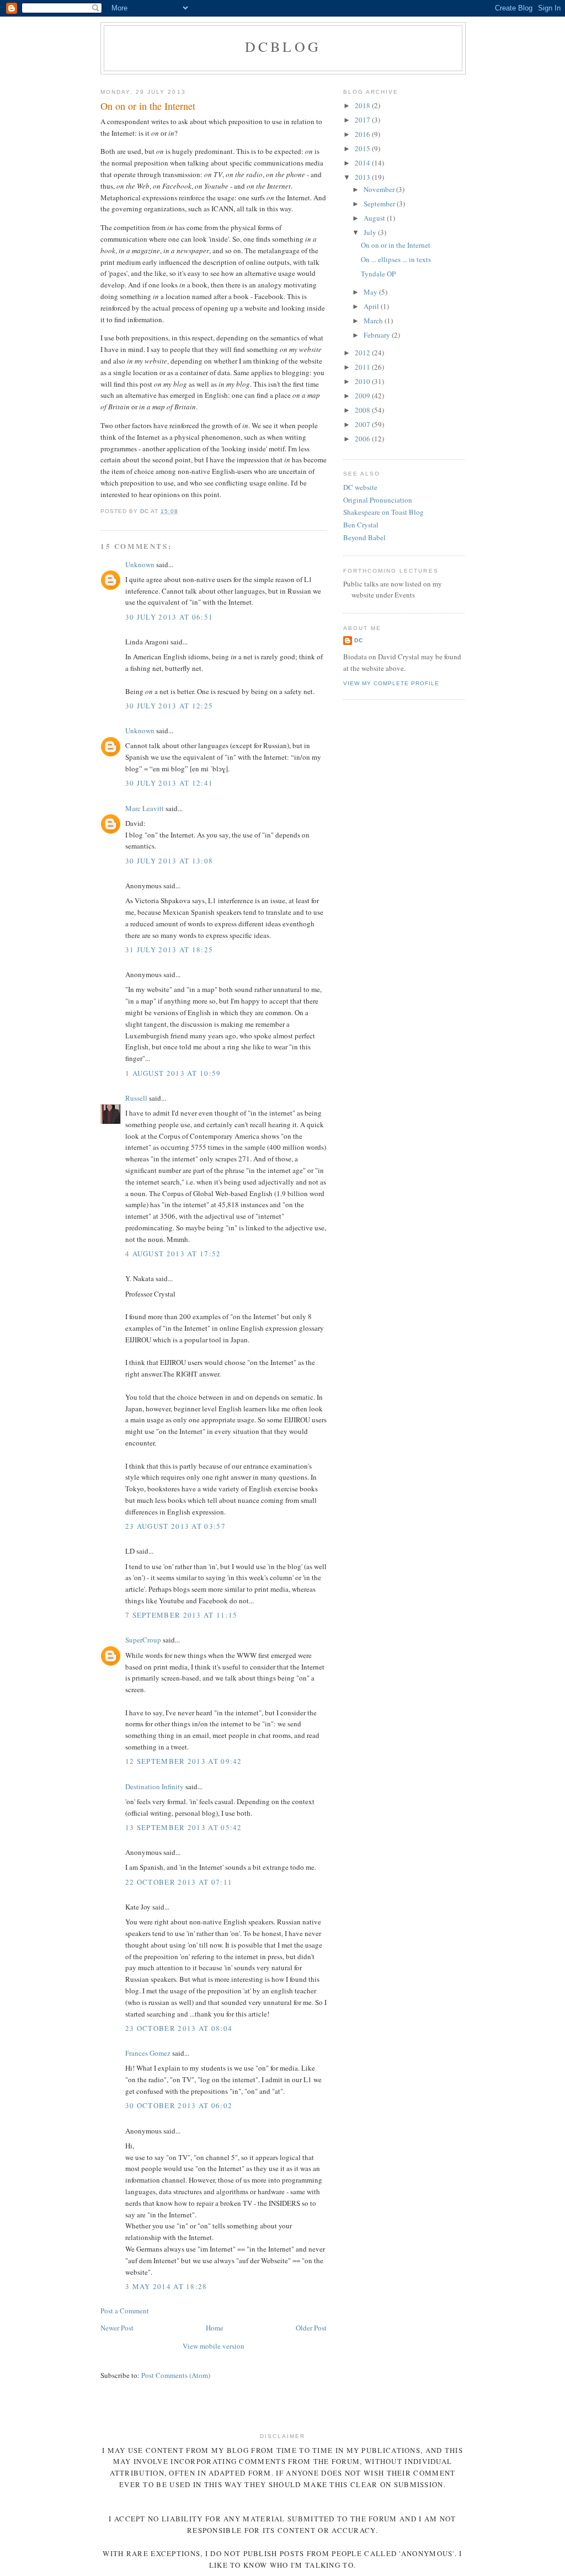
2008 (363, 410)
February (378, 335)
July (371, 232)
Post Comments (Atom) (176, 2375)
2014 (363, 163)
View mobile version (214, 2346)
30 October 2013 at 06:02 (179, 2105)
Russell (136, 1098)
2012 (363, 353)
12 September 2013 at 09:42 (184, 1761)
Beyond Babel (364, 537)
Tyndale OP (378, 274)
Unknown (140, 564)
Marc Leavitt (145, 808)
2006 (363, 439)
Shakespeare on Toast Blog (383, 512)
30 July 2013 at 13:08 (169, 861)
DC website (360, 487)
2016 (363, 134)
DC (359, 640)
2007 (363, 424)
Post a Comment (125, 2311)
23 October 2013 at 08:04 (179, 2028)
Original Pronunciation (378, 500)
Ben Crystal (361, 525)
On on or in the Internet (396, 245)
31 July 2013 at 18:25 (169, 950)
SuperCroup (143, 1640)
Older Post (311, 2328)
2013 (363, 177)
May (371, 292)
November (380, 189)
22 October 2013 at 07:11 (179, 1882)
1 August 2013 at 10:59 (173, 1073)
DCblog (283, 46)
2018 (363, 105)
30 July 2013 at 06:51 (169, 617)
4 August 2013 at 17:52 (173, 1254)
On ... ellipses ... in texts (396, 259)
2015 (363, 148)
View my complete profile (391, 683)
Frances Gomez (148, 2053)
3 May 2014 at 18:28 (166, 2286)
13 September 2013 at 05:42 (184, 1827)
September (380, 204)
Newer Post (117, 2328)
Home (215, 2328)
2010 (363, 381)
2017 (363, 120)
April (372, 306)
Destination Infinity (154, 1786)
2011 (363, 367)
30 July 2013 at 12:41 (169, 783)
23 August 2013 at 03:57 (175, 1526)
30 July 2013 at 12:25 (169, 706)
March (374, 321)
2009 (363, 396)
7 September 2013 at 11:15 (182, 1615)
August (375, 218)
